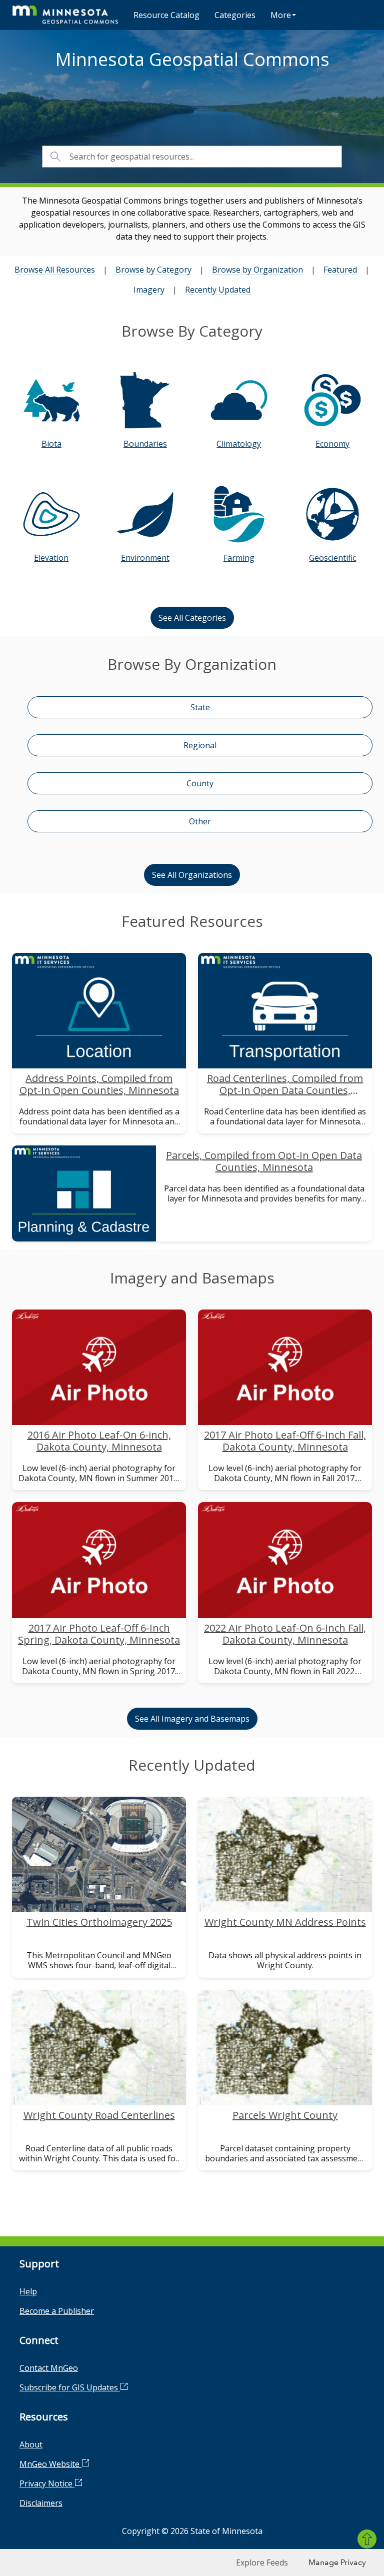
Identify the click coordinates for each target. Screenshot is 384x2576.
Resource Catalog (166, 15)
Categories (235, 15)
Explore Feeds (262, 2562)
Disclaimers (41, 2503)
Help (28, 2291)
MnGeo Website (50, 2464)
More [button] (281, 15)
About (31, 2444)
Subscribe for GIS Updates (70, 2387)
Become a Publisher (57, 2311)
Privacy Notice (47, 2483)
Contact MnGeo (49, 2368)
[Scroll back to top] (367, 2539)
